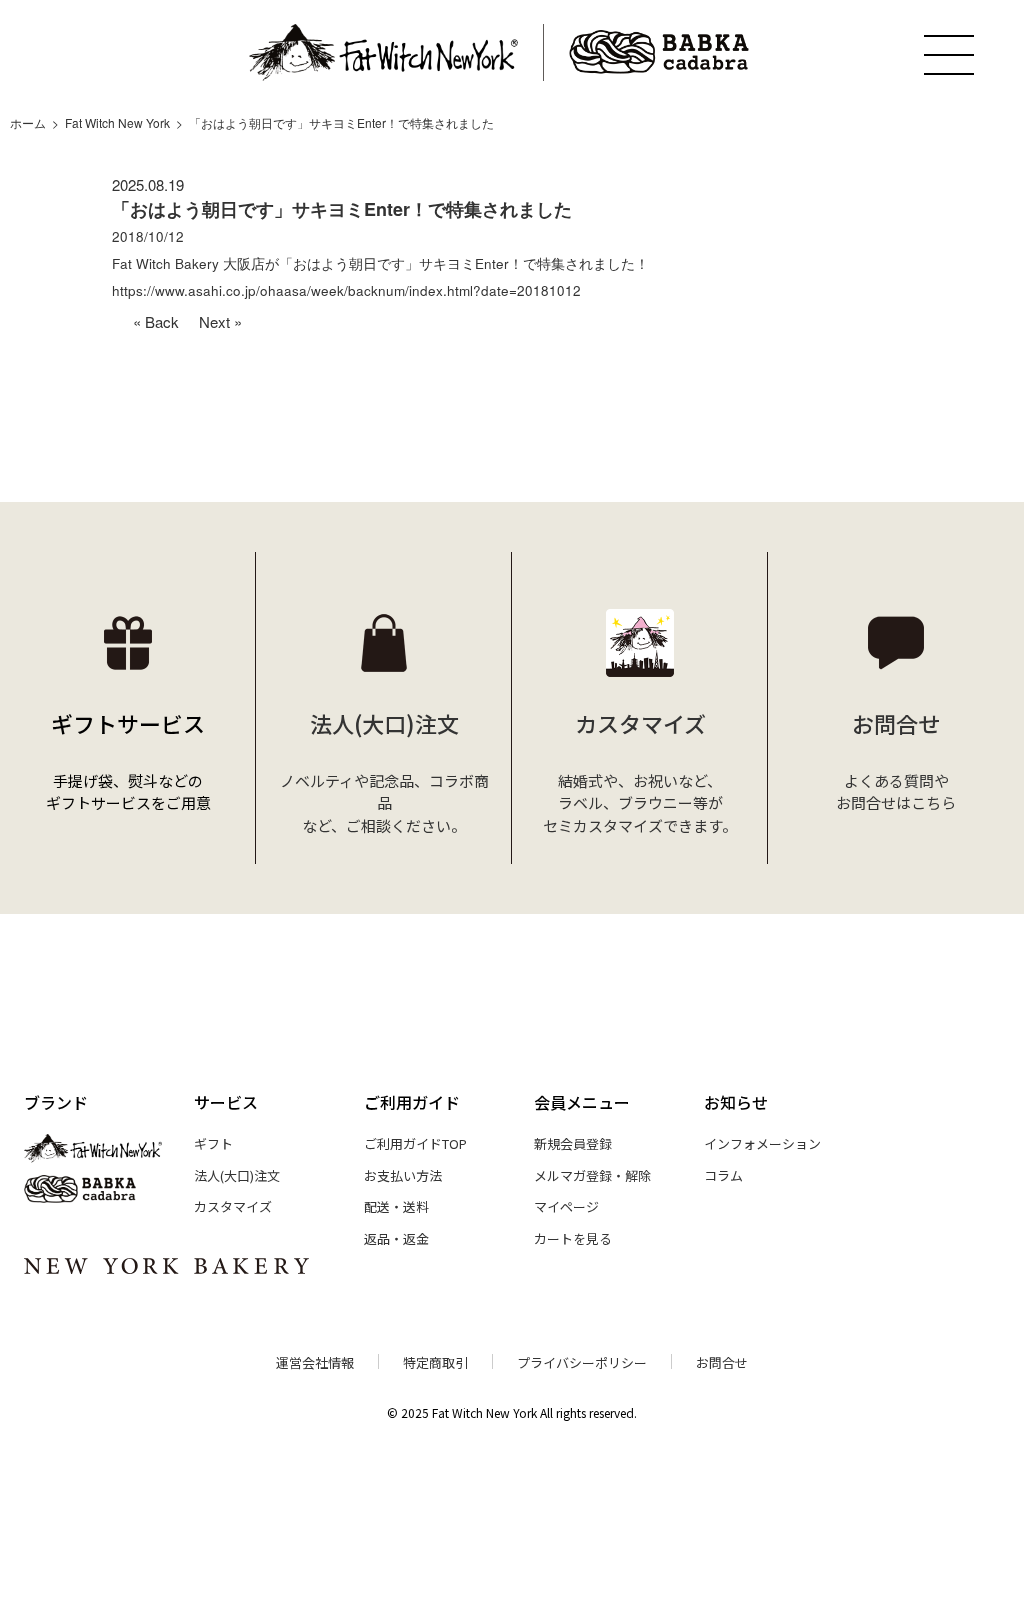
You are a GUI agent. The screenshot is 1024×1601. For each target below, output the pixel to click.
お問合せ (722, 1362)
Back (162, 321)
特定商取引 (435, 1362)
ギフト (213, 1143)
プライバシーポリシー (582, 1362)
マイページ (566, 1206)
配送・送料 (396, 1206)
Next (214, 321)
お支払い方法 (403, 1175)
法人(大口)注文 (237, 1175)
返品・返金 (396, 1238)
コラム (723, 1175)
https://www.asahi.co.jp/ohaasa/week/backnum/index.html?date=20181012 (346, 290)
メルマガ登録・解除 (592, 1175)
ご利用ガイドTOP (415, 1143)
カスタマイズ (233, 1206)
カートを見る (573, 1238)
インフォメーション (762, 1143)
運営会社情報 (315, 1362)
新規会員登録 (573, 1143)
